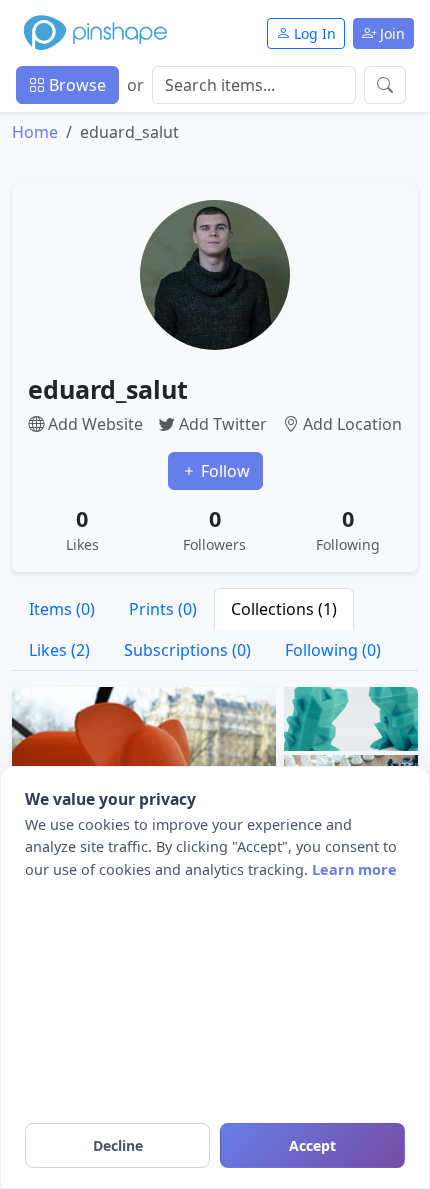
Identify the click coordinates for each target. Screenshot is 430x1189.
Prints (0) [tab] (163, 609)
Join (390, 33)
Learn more (354, 869)
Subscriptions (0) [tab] (187, 650)
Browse (75, 85)
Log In (313, 33)
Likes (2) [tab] (59, 650)
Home (35, 132)
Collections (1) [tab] (284, 609)
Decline (118, 1145)
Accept (312, 1145)
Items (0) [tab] (62, 609)
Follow (223, 471)
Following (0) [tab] (333, 650)
